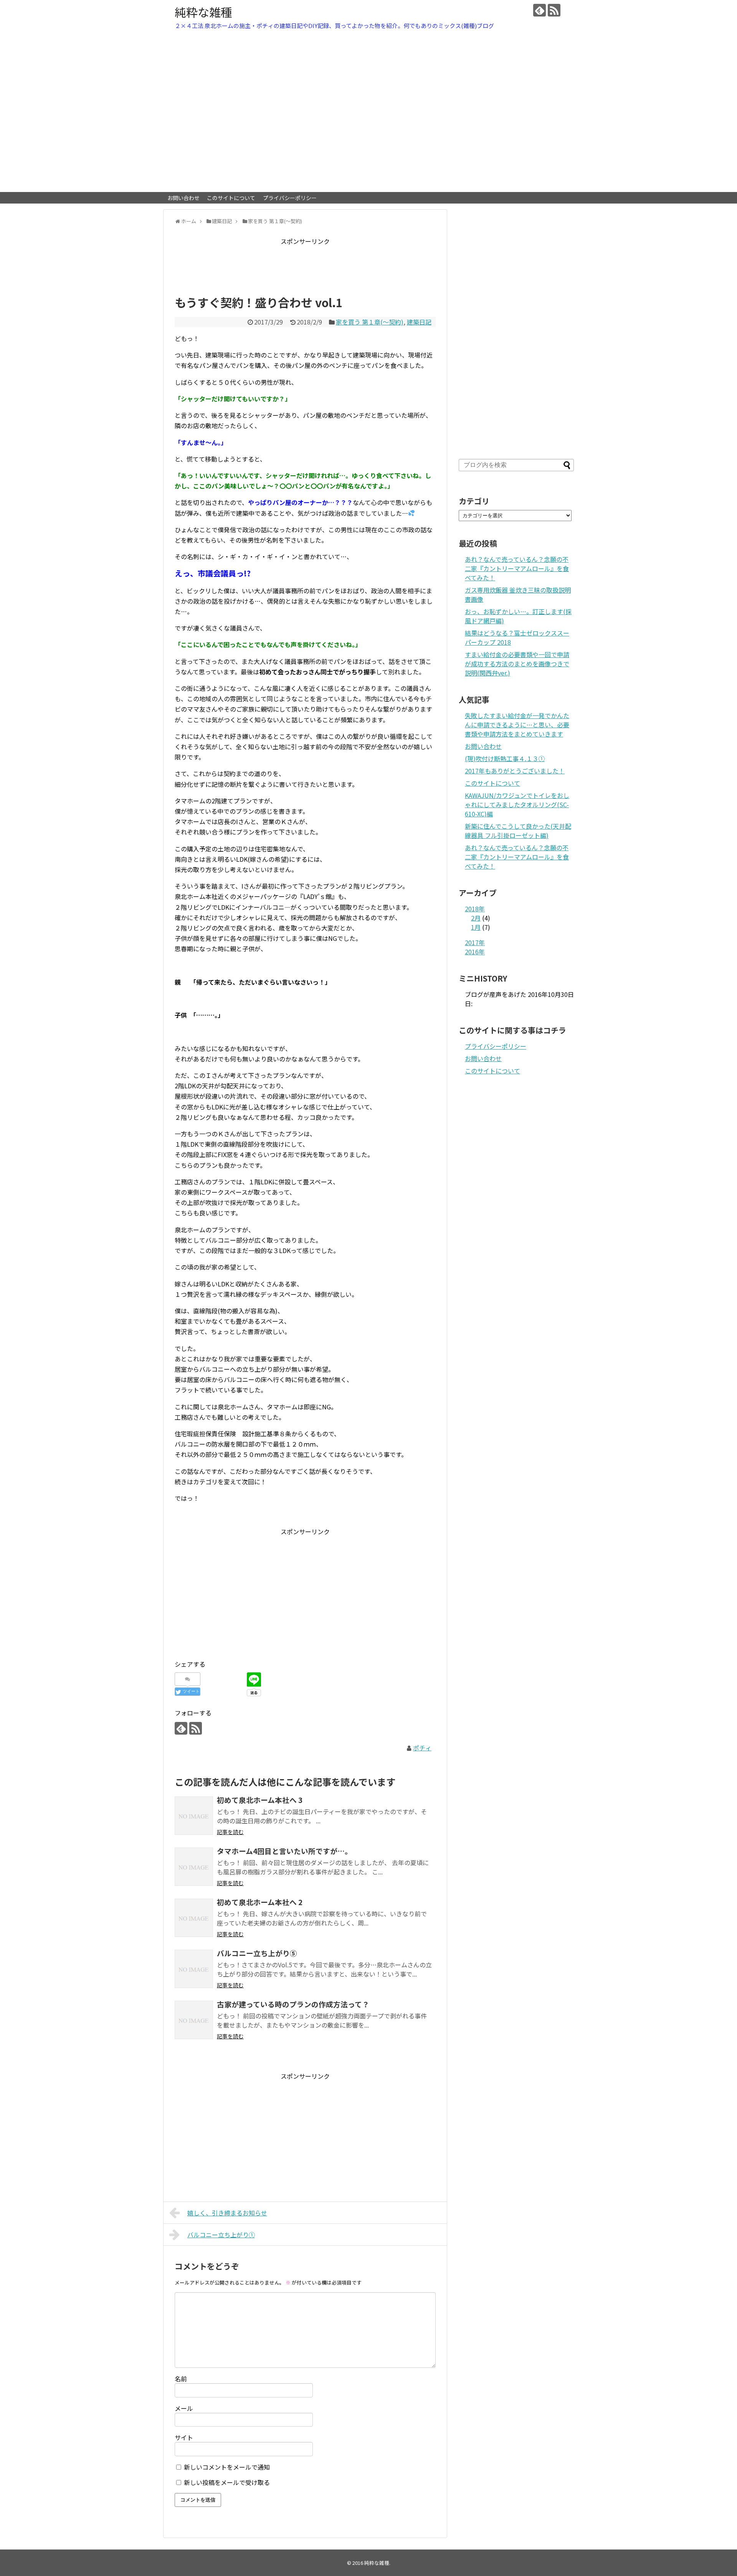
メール (184, 2408)
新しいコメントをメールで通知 (227, 2467)
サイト (184, 2437)
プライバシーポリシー (290, 198)
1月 (476, 927)
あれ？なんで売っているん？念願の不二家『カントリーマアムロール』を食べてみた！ (517, 568)
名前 (181, 2379)
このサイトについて (231, 198)
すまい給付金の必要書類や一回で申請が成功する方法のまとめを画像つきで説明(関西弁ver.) (517, 664)
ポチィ (422, 1748)
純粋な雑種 (203, 12)
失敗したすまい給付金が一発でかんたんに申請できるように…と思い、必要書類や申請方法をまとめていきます (517, 725)
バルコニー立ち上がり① (221, 2235)
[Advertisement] (314, 264)
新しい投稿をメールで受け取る (227, 2482)
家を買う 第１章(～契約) (370, 322)
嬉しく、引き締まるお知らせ (227, 2213)
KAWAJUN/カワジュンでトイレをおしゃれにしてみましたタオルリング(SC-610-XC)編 (517, 805)
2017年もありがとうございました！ (515, 771)
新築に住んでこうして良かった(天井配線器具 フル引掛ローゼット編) (518, 831)
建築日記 (419, 322)
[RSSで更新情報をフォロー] (554, 10)
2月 (476, 918)
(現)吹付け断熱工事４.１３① (505, 758)
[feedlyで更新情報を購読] (540, 10)
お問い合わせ (183, 198)
